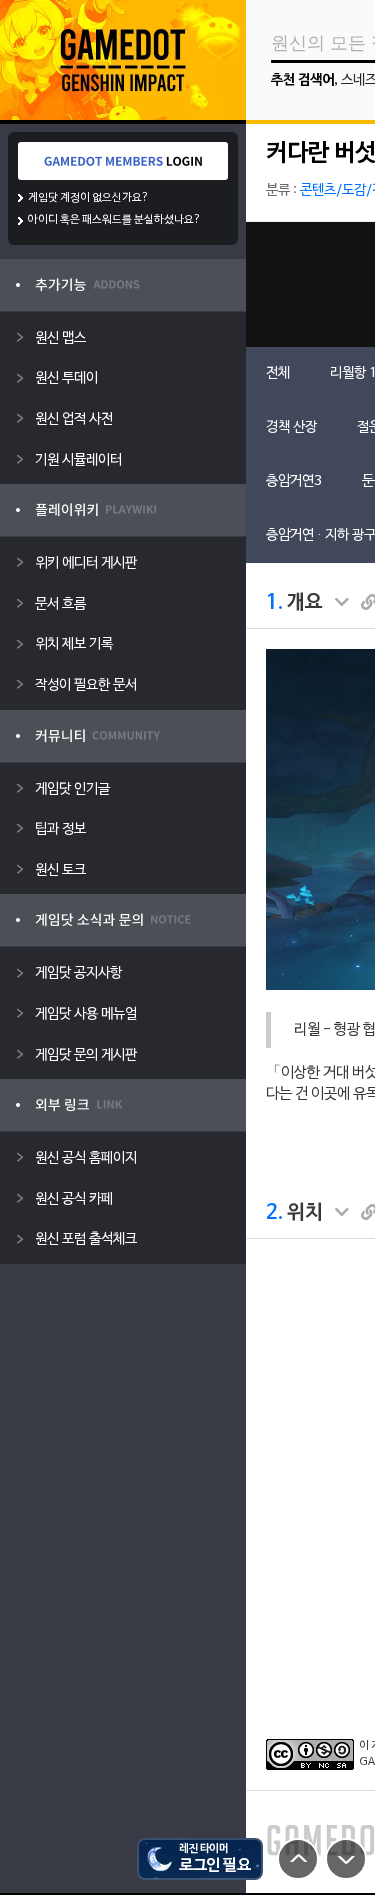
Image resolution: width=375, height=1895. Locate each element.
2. (274, 1213)
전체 (278, 373)
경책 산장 (291, 427)
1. (274, 603)
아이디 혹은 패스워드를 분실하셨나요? (114, 220)
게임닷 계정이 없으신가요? (88, 198)
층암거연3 (294, 481)
